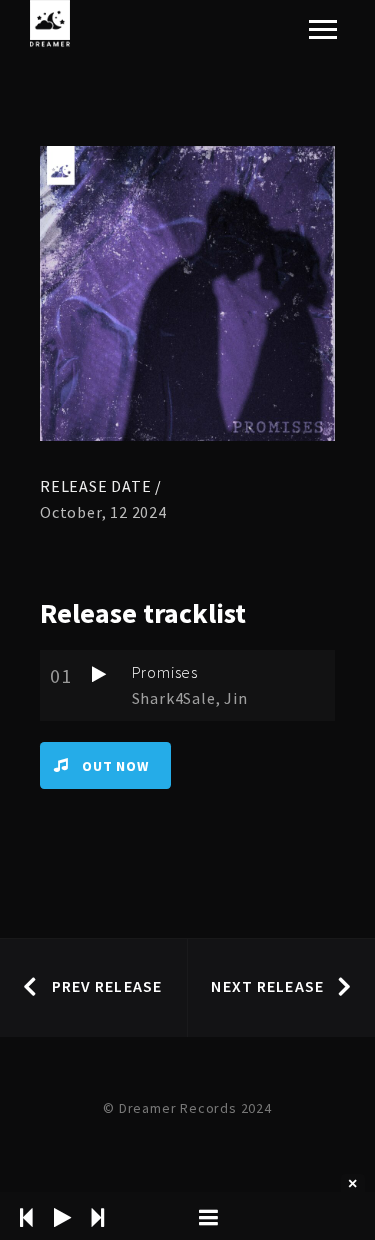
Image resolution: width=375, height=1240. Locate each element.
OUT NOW (115, 766)
